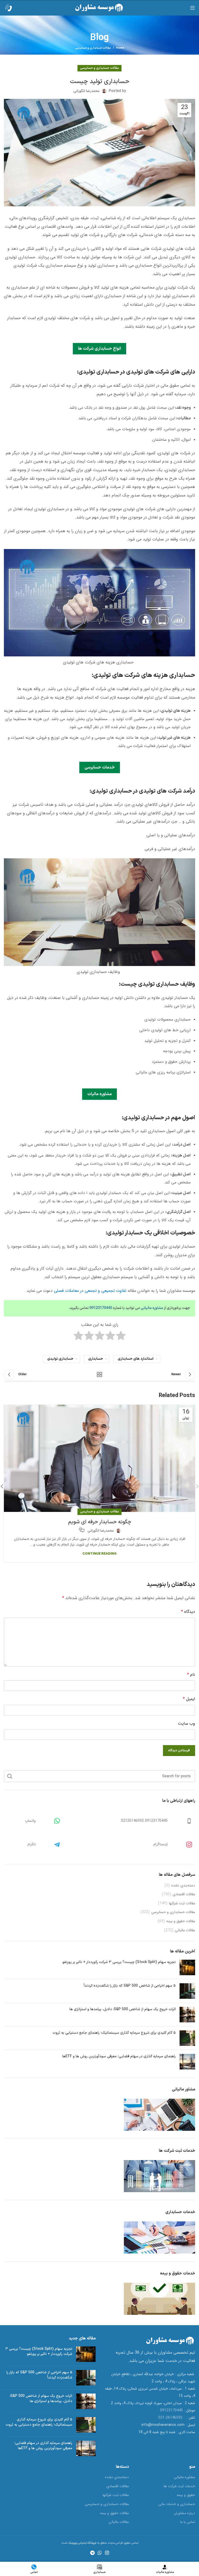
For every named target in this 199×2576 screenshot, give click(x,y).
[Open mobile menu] (193, 8)
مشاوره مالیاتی (152, 1308)
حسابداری (95, 1359)
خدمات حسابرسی (100, 767)
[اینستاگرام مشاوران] (183, 1845)
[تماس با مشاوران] (183, 1821)
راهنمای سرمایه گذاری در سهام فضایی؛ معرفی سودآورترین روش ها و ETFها (119, 2056)
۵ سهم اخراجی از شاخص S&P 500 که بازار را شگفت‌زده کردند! (130, 1986)
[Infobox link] (13, 8)
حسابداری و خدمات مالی (177, 2504)
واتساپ (30, 1821)
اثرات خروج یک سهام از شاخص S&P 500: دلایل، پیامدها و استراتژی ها (123, 2009)
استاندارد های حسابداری (136, 1359)
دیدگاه (188, 1612)
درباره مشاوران (184, 2513)
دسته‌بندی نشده (183, 1886)
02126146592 (132, 1821)
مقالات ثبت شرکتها (182, 1904)
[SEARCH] (10, 1776)
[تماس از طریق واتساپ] (51, 1821)
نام (191, 1675)
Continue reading (99, 1554)
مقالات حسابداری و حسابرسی (93, 48)
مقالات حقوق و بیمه (181, 1921)
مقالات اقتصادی (184, 1894)
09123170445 (101, 1308)
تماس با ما (188, 2522)
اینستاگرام (161, 1844)
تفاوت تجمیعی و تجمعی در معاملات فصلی (90, 1291)
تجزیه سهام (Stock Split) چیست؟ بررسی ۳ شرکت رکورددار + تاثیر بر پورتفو (119, 1962)
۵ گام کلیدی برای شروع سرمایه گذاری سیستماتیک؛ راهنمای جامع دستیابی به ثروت (114, 2033)
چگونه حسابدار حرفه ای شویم (100, 1522)
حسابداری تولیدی (60, 1359)
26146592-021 (172, 2418)
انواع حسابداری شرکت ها (99, 349)
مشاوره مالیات (99, 1094)
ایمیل (189, 1699)
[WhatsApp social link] (100, 2553)
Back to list (99, 1374)
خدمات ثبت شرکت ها (179, 2486)
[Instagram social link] (107, 2553)
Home (120, 48)
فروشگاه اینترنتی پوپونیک (82, 2543)
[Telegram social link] (92, 2553)
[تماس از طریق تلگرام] (51, 1845)
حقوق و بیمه (186, 2495)
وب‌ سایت (186, 1724)
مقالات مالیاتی (185, 1930)
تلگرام (32, 1844)
